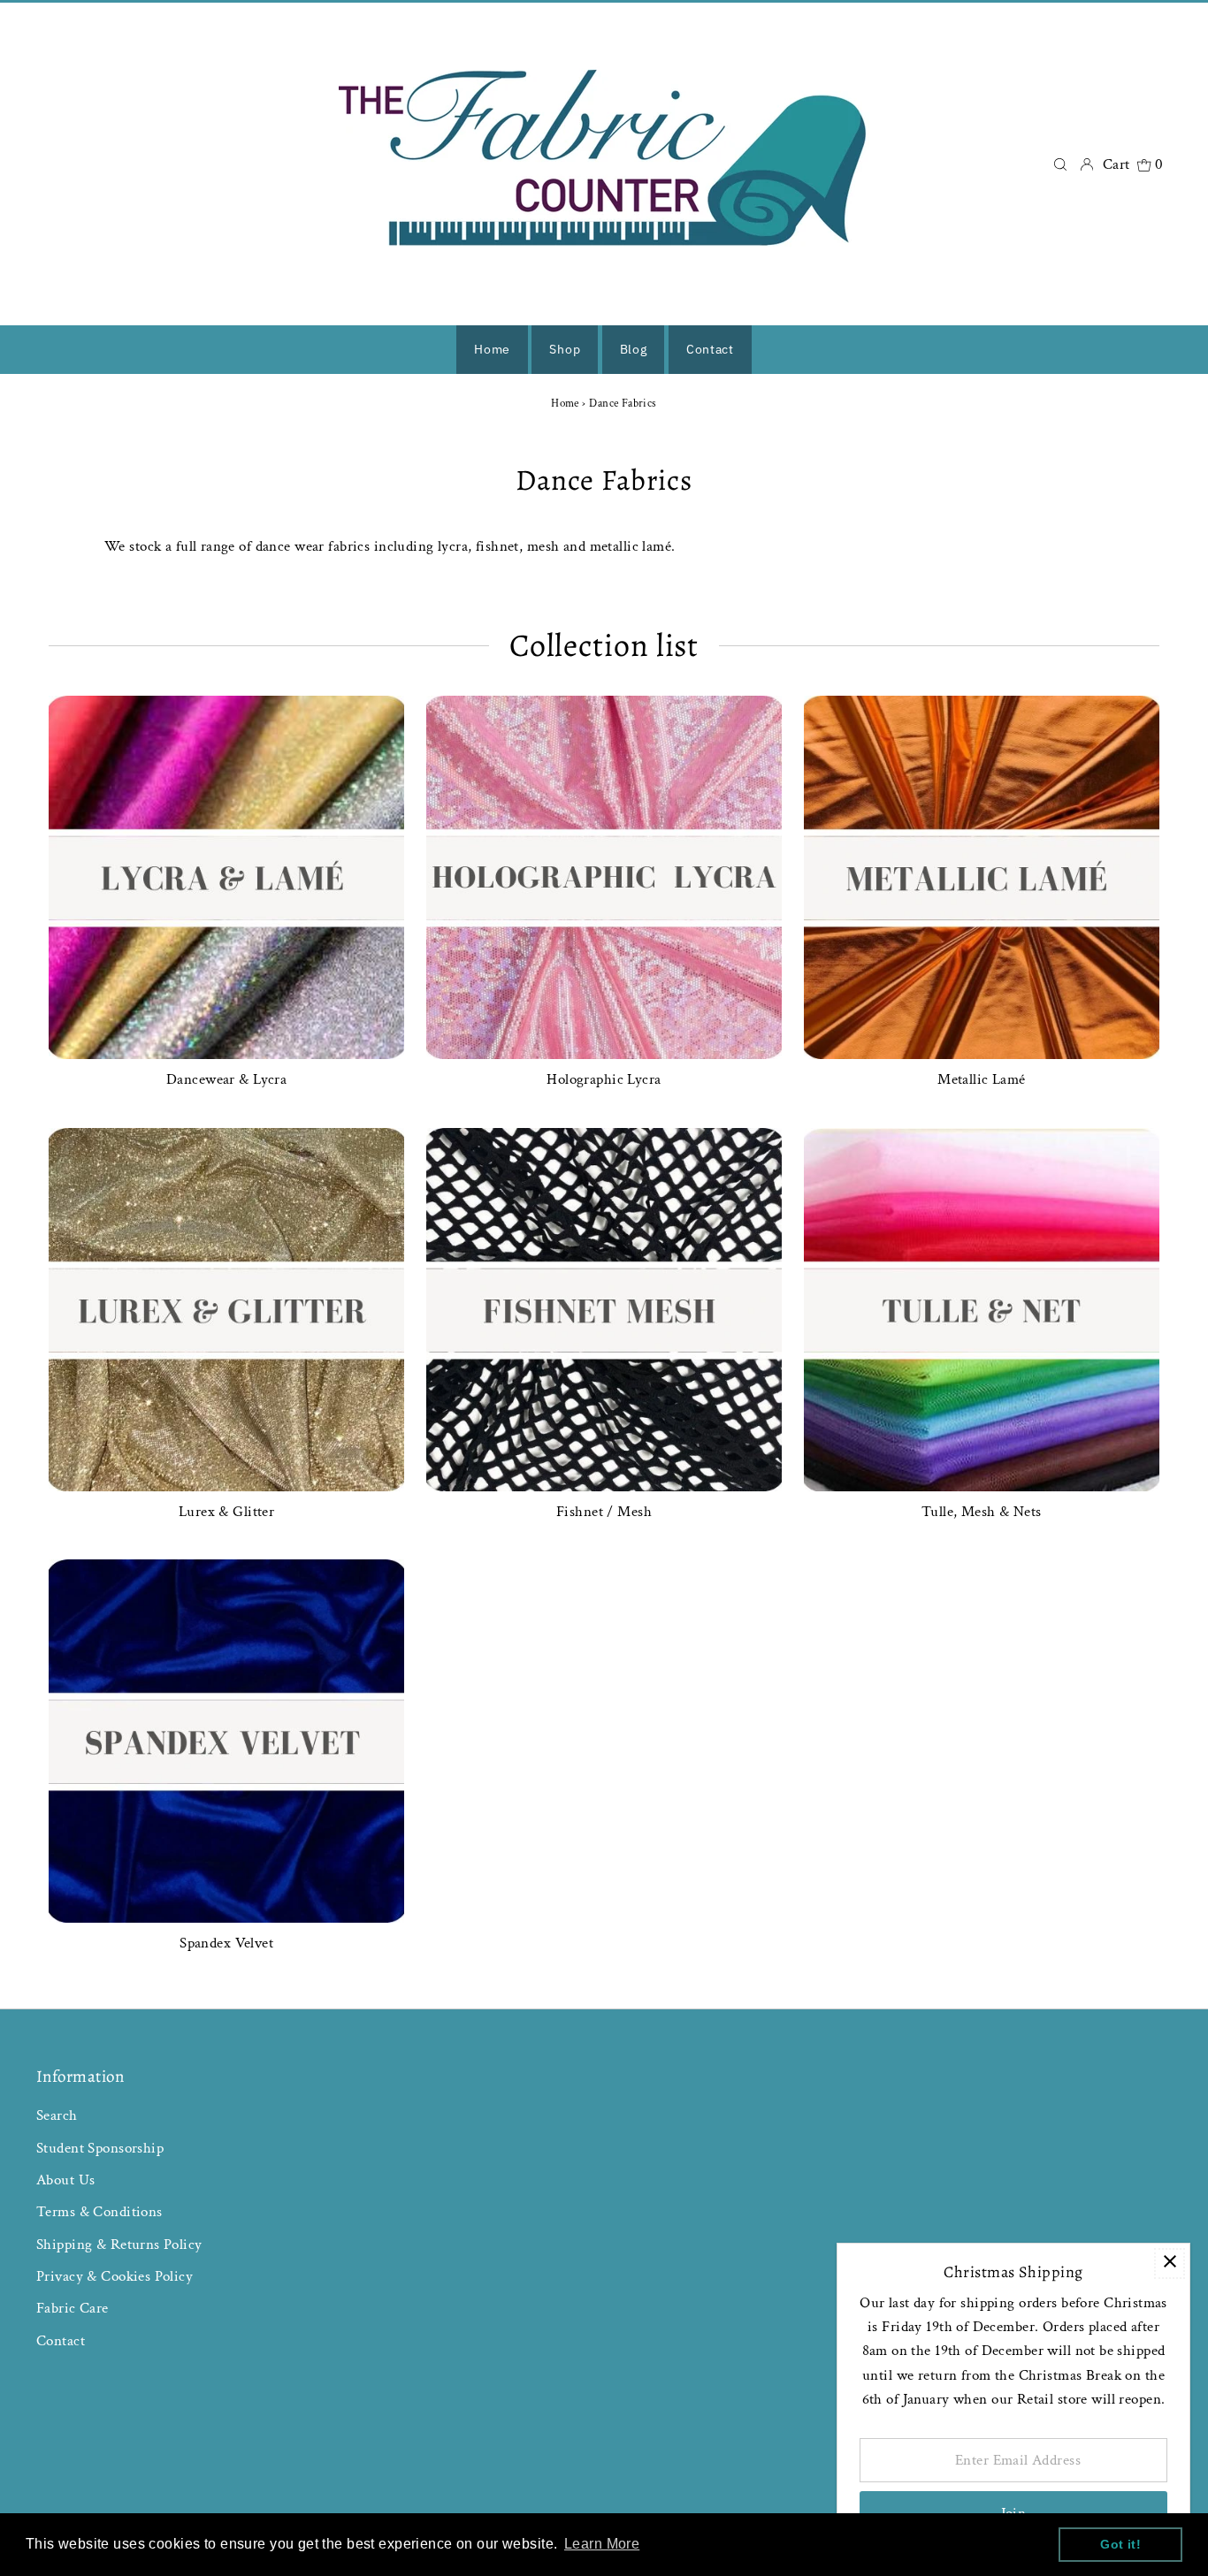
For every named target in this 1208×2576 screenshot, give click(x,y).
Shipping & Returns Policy (119, 2244)
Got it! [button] (1120, 2544)
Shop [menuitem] (565, 349)
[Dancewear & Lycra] (226, 873)
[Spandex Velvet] (226, 1737)
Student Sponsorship (100, 2148)
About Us (65, 2180)
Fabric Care (73, 2308)
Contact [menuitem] (710, 349)
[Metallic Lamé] (982, 873)
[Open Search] (1060, 164)
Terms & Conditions (99, 2212)
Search (57, 2115)
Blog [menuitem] (634, 349)
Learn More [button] (602, 2544)
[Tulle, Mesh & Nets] (982, 1306)
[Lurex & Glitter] (226, 1306)
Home (565, 404)
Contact (61, 2341)
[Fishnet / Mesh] (604, 1306)
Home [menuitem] (492, 349)
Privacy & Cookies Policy (115, 2276)
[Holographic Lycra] (604, 873)
